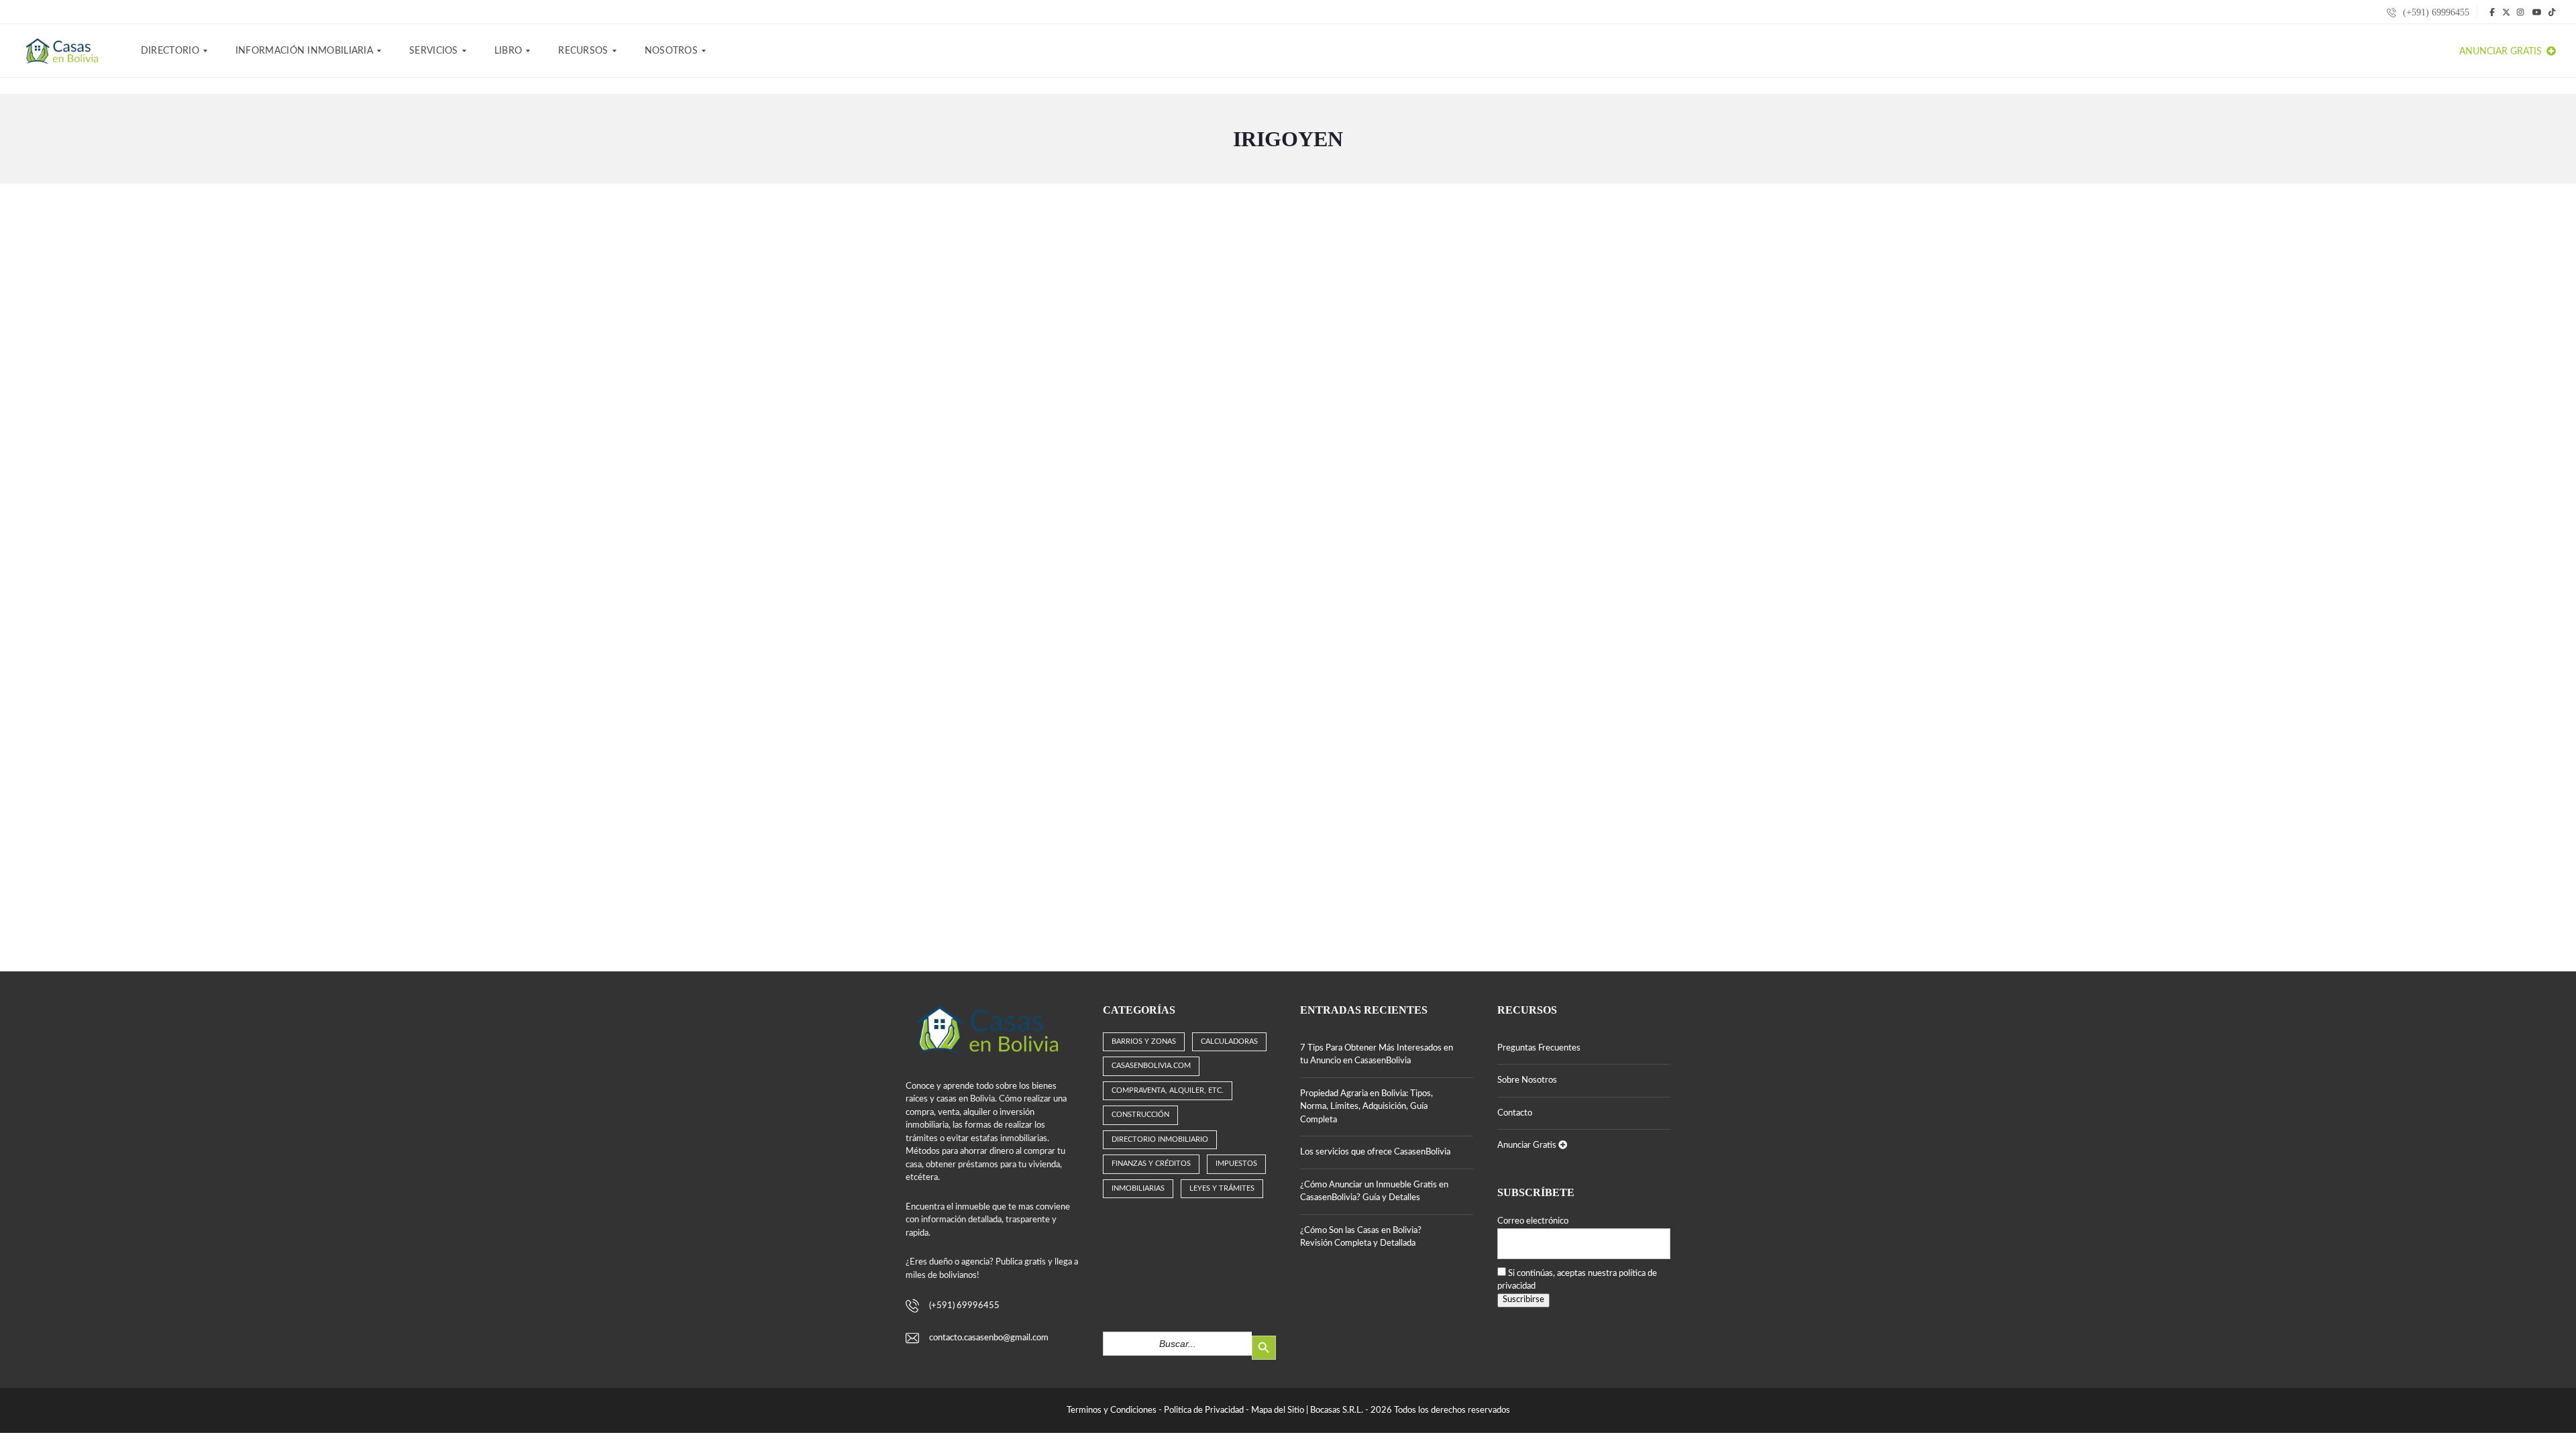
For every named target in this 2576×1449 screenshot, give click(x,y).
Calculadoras (1229, 1041)
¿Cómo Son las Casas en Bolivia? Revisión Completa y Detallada (1361, 1237)
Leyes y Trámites (1222, 1188)
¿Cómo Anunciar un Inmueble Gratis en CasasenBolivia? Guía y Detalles (1374, 1192)
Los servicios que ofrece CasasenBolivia (1375, 1152)
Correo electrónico (1533, 1221)
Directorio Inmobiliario (1160, 1139)
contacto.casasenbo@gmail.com (989, 1338)
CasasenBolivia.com (1151, 1066)
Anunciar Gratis (2502, 52)
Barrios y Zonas (1144, 1041)
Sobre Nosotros (1527, 1080)
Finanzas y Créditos (1151, 1164)
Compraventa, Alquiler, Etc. (1168, 1090)
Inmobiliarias (1138, 1188)
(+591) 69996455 (2435, 12)
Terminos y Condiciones (1112, 1410)
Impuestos (1236, 1164)
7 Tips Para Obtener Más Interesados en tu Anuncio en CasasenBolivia (1377, 1055)
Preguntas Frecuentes (1539, 1048)
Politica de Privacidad (1204, 1410)
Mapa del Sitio (1278, 1410)
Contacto (1515, 1113)
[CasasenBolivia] (64, 51)
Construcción (1140, 1115)
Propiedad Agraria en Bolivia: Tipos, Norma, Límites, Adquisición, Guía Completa (1366, 1107)
